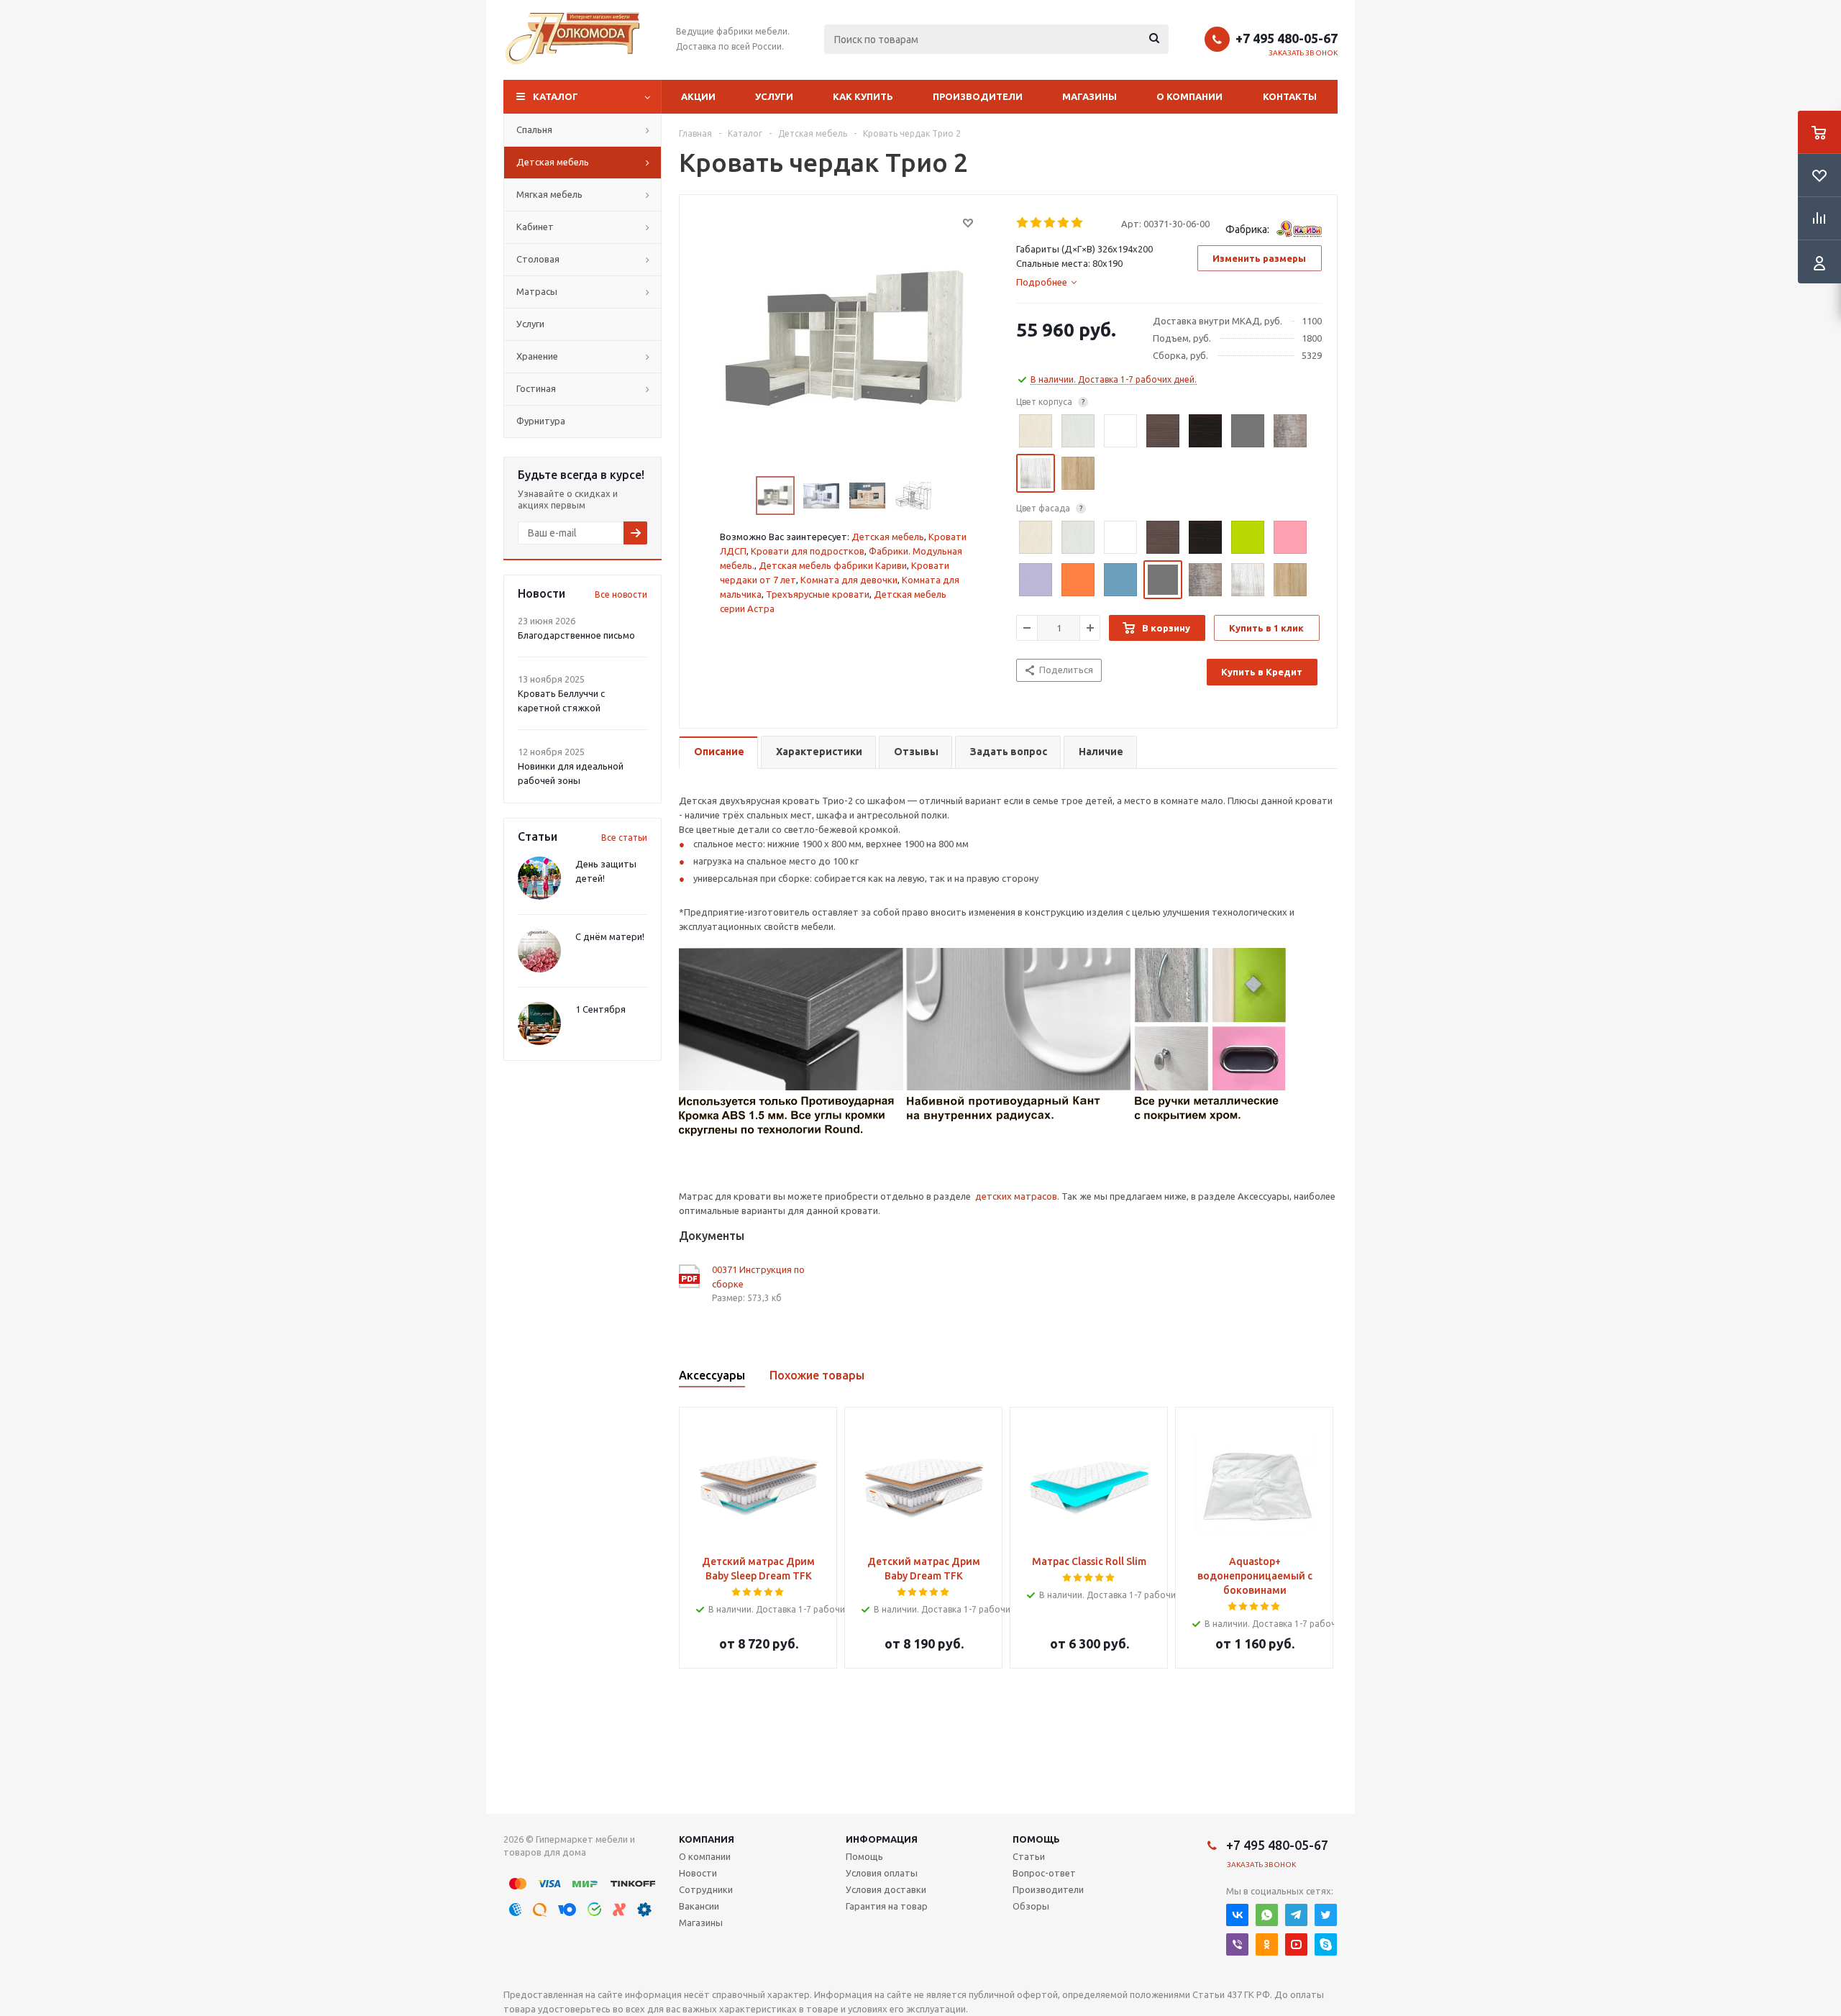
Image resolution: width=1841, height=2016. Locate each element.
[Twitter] (1326, 1915)
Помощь (1036, 1839)
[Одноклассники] (1267, 1944)
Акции (698, 96)
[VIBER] (1237, 1944)
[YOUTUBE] (1296, 1944)
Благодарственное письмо (576, 635)
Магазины (1089, 96)
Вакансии (699, 1906)
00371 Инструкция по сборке (758, 1277)
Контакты (1290, 96)
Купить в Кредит (1262, 672)
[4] (1064, 223)
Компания (707, 1839)
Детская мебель (888, 537)
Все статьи (624, 838)
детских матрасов (1016, 1196)
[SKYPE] (1326, 1944)
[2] (1037, 223)
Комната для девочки (849, 580)
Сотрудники (706, 1889)
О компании (1189, 96)
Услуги (774, 96)
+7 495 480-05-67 (1287, 38)
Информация (882, 1839)
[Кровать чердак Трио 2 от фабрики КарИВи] (844, 337)
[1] (1023, 223)
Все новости (621, 594)
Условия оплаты (882, 1873)
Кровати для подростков (808, 551)
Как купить (863, 96)
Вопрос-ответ (1044, 1873)
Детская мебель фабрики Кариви (833, 565)
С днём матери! (610, 936)
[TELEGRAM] (1296, 1915)
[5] (1078, 223)
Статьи (1029, 1856)
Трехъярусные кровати (818, 594)
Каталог (556, 96)
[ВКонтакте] (1237, 1915)
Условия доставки (886, 1889)
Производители (978, 96)
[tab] (1046, 282)
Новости (698, 1873)
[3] (1050, 223)
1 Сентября (600, 1009)
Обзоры (1031, 1906)
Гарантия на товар (887, 1906)
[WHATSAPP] (1267, 1915)
